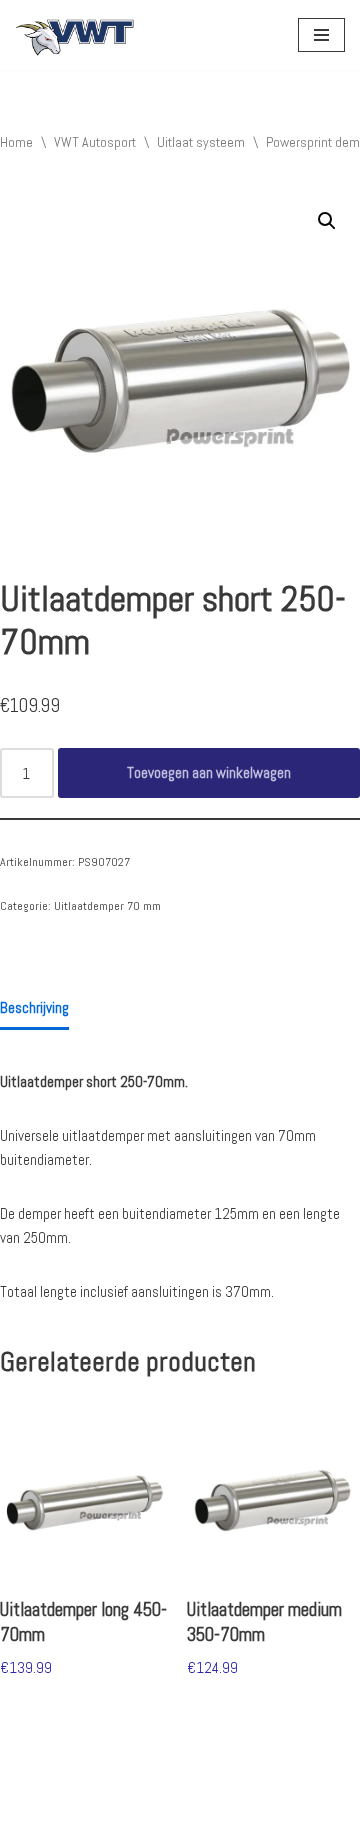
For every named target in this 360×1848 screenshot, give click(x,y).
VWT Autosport (95, 142)
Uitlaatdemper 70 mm (107, 906)
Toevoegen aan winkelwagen (209, 772)
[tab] (34, 1009)
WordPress (215, 1827)
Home (16, 142)
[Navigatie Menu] (321, 35)
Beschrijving (34, 1007)
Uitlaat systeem (201, 142)
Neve (29, 1827)
